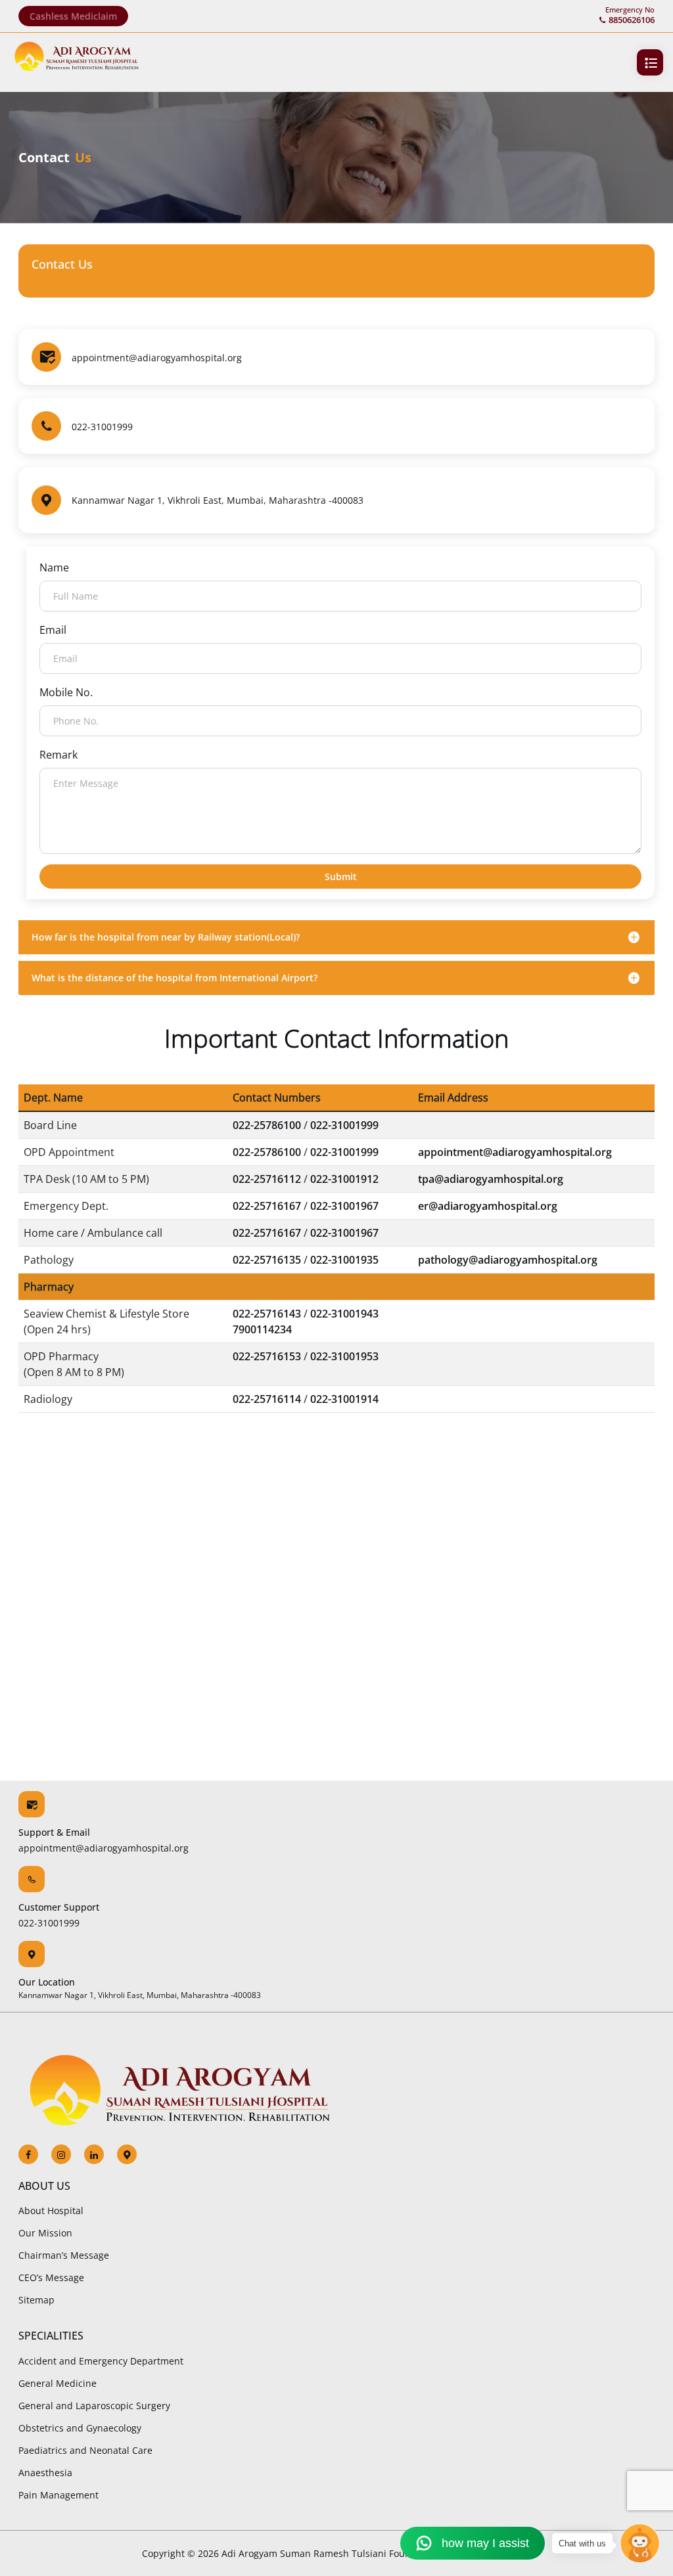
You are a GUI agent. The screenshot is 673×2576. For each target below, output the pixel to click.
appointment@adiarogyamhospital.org (157, 358)
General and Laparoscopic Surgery (94, 2406)
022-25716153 (267, 1356)
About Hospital (51, 2210)
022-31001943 (344, 1314)
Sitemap (36, 2300)
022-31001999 (102, 427)
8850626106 (632, 20)
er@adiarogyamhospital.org (488, 1206)
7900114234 (262, 1329)
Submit (341, 877)
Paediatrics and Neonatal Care (85, 2450)
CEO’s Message (51, 2277)
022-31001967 (344, 1206)
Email (53, 630)
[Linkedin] (87, 2154)
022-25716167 (267, 1206)
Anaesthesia (45, 2473)
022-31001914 (344, 1399)
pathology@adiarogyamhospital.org (508, 1260)
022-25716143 (267, 1314)
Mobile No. (66, 692)
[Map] (120, 2154)
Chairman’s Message (64, 2255)
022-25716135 (267, 1260)
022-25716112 (267, 1179)
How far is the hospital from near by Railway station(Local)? (166, 937)
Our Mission (45, 2233)
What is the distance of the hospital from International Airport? (174, 978)
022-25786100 (267, 1125)
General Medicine (58, 2383)
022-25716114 (267, 1399)
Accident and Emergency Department (101, 2361)
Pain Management (58, 2495)
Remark (58, 755)
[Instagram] (55, 2154)
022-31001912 (344, 1179)
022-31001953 (344, 1356)
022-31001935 (344, 1260)
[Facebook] (28, 2154)
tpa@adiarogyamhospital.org (491, 1179)
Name (54, 567)
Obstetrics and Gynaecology (80, 2428)
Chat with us (582, 2543)
